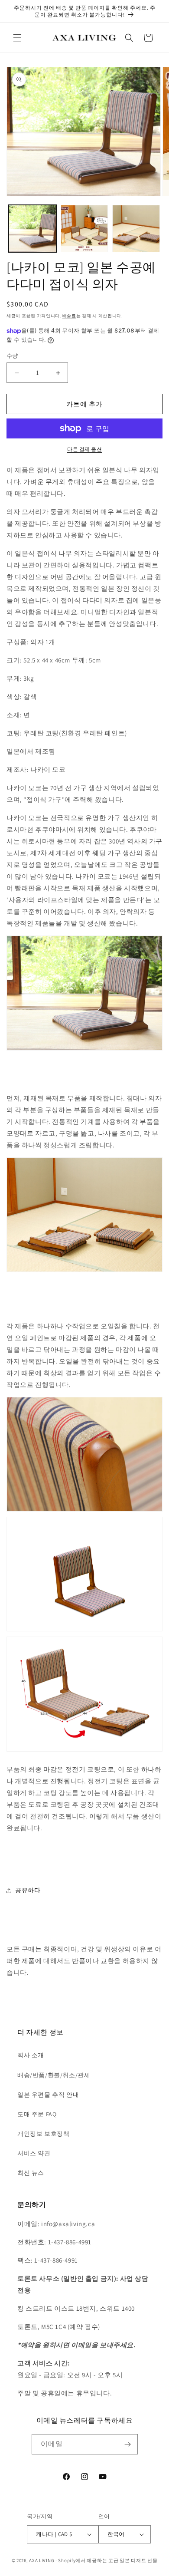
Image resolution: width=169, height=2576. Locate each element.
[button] (17, 38)
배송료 (69, 316)
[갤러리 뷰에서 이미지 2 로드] (84, 229)
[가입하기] (128, 2444)
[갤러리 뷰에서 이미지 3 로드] (136, 229)
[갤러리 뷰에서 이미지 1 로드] (32, 229)
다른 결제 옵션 (84, 449)
